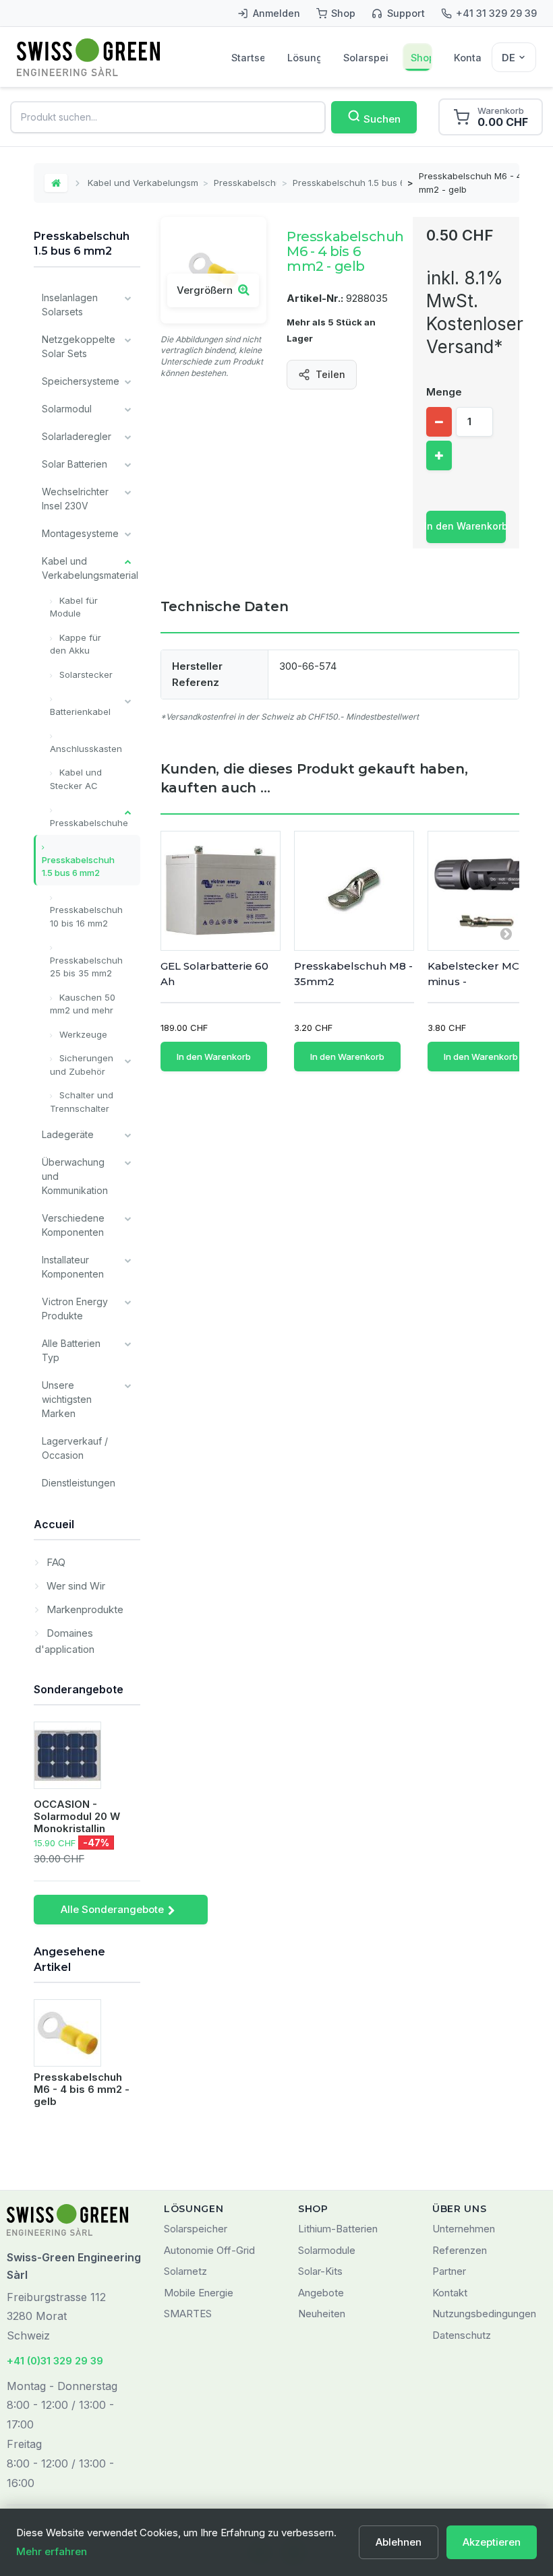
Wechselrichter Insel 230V (75, 499)
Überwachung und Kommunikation (75, 1176)
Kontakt (467, 58)
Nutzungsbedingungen (484, 2314)
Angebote (321, 2293)
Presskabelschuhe (245, 183)
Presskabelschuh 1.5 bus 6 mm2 (347, 183)
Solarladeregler (77, 436)
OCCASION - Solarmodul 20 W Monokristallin (77, 1816)
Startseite (248, 58)
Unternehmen (464, 2229)
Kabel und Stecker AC (76, 779)
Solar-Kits (320, 2271)
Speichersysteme (81, 381)
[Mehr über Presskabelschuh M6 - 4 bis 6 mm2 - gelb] (67, 2033)
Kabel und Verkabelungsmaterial (143, 183)
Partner (449, 2271)
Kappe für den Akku (76, 644)
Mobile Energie (199, 2293)
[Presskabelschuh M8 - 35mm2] (354, 891)
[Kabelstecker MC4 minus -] (488, 891)
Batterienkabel (80, 712)
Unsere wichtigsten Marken (67, 1399)
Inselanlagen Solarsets (70, 305)
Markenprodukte (84, 1609)
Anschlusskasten (86, 749)
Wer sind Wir (75, 1586)
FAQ (55, 1562)
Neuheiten (322, 2314)
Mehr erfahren (52, 2551)
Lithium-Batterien (338, 2229)
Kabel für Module (74, 607)
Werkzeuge (82, 1034)
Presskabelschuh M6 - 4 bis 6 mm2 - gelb (82, 2089)
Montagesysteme (80, 533)
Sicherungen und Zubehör (82, 1065)
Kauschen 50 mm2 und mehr (83, 1004)
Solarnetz (185, 2271)
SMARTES (188, 2314)
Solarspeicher (366, 58)
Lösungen (304, 58)
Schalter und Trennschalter (82, 1102)
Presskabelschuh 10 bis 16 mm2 (86, 916)
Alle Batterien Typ (71, 1350)
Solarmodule (327, 2250)
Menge (444, 392)
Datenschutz (462, 2335)
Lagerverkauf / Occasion (75, 1448)
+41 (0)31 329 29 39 (55, 2361)
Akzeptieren (492, 2542)
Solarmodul (67, 409)
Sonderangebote (79, 1689)
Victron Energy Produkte (75, 1309)
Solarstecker (85, 674)
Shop (421, 58)
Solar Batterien (75, 464)
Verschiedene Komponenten (73, 1225)
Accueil (54, 1524)
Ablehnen (399, 2542)
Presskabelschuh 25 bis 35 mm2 (86, 967)
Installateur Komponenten (73, 1267)
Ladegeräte (68, 1134)
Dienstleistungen (79, 1483)
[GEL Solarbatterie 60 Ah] (221, 891)
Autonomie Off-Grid (209, 2250)
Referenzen (460, 2250)
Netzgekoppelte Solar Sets (79, 346)
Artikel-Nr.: (315, 298)
